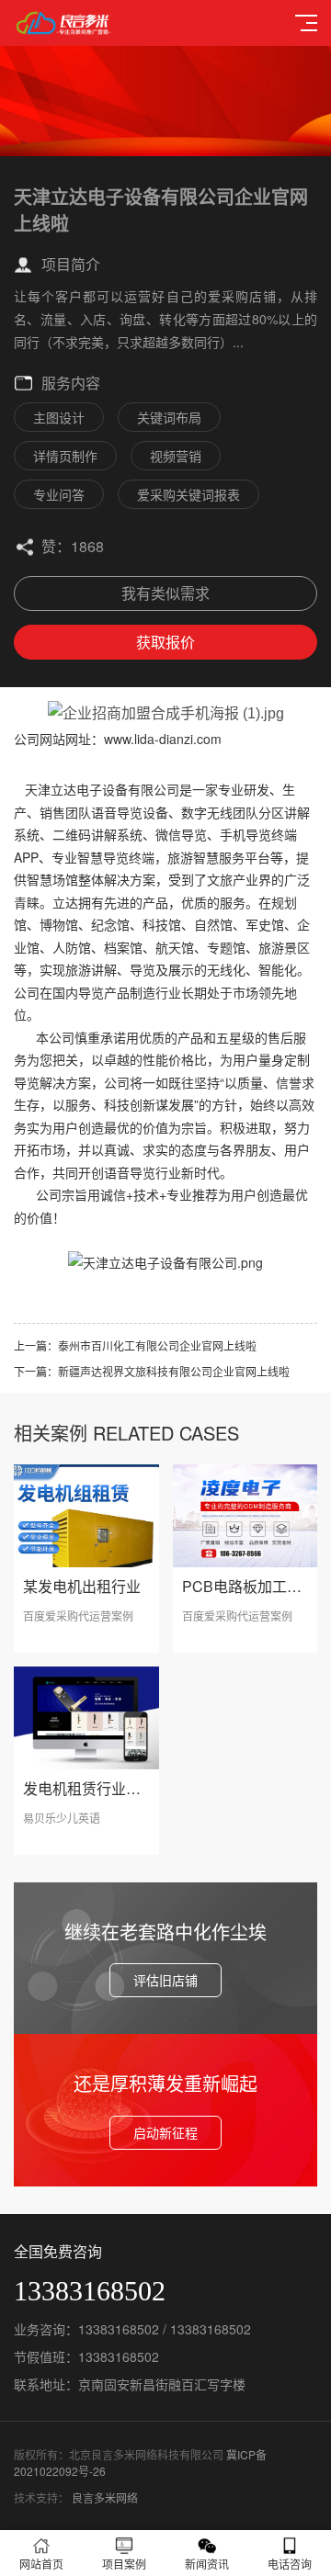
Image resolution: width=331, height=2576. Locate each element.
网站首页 (41, 2564)
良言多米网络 (105, 2497)
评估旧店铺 (165, 1980)
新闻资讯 (207, 2564)
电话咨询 (290, 2564)
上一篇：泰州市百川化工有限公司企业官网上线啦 (135, 1345)
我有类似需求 (165, 593)
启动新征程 (165, 2132)
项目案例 (124, 2564)
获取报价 (165, 642)
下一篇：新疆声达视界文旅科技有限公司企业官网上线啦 (152, 1371)
